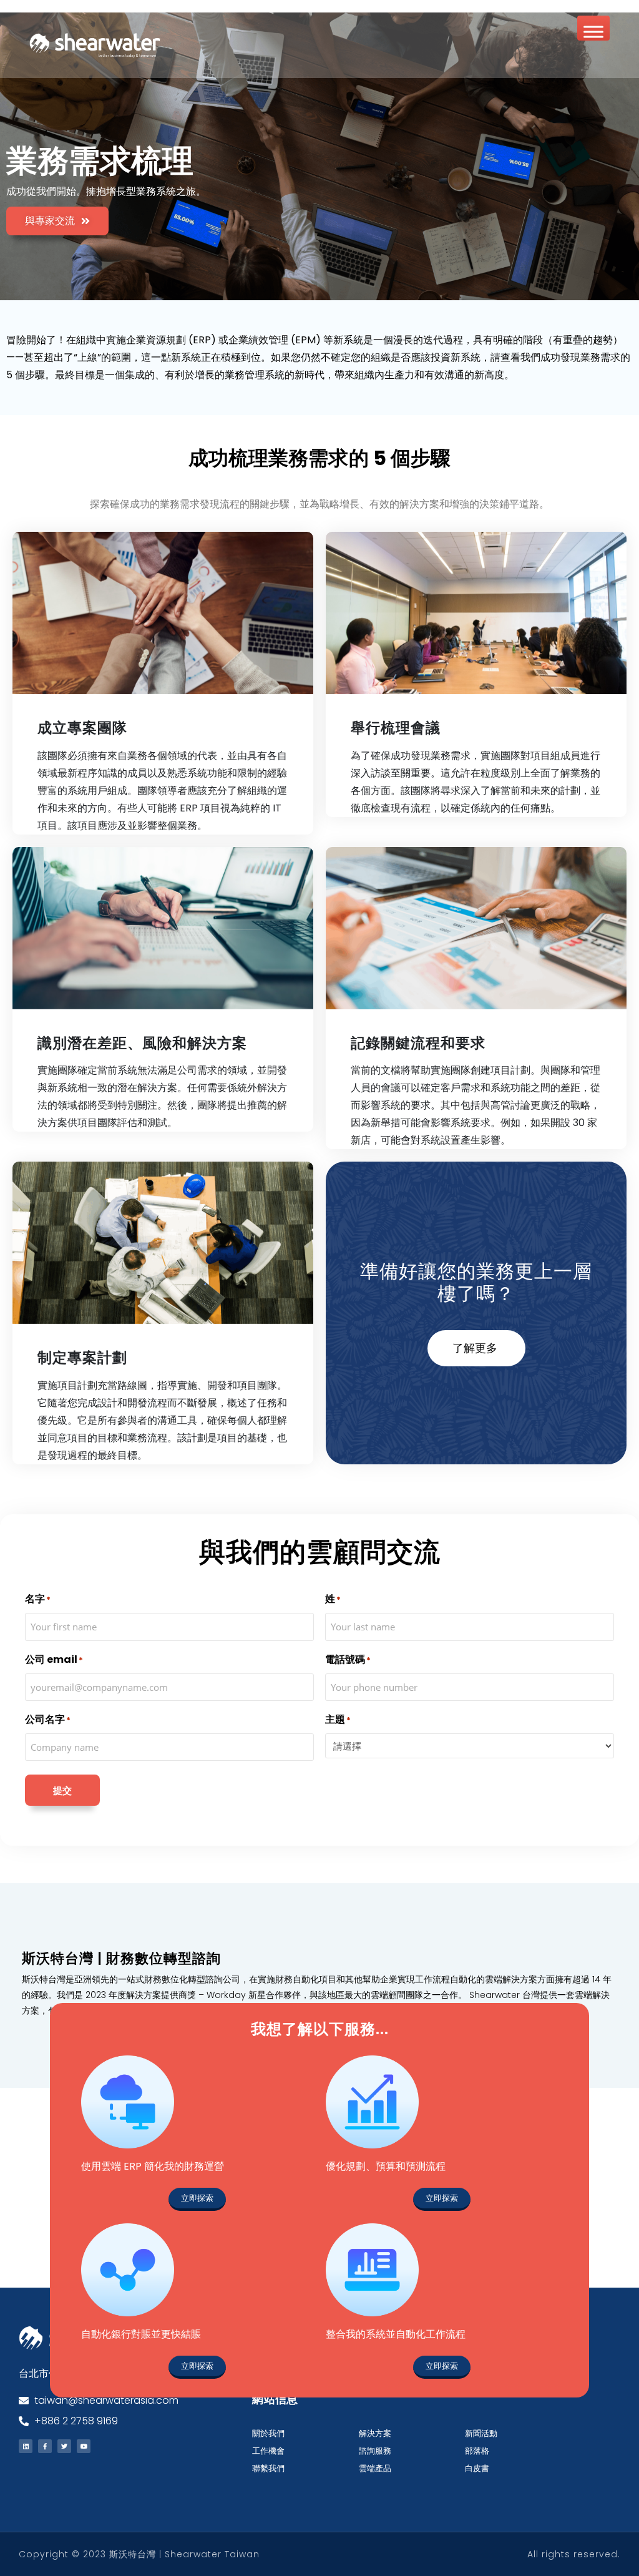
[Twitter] (64, 2446)
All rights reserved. (574, 2554)
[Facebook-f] (45, 2446)
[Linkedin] (26, 2446)
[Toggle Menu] (593, 32)
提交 (62, 1790)
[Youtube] (84, 2446)
